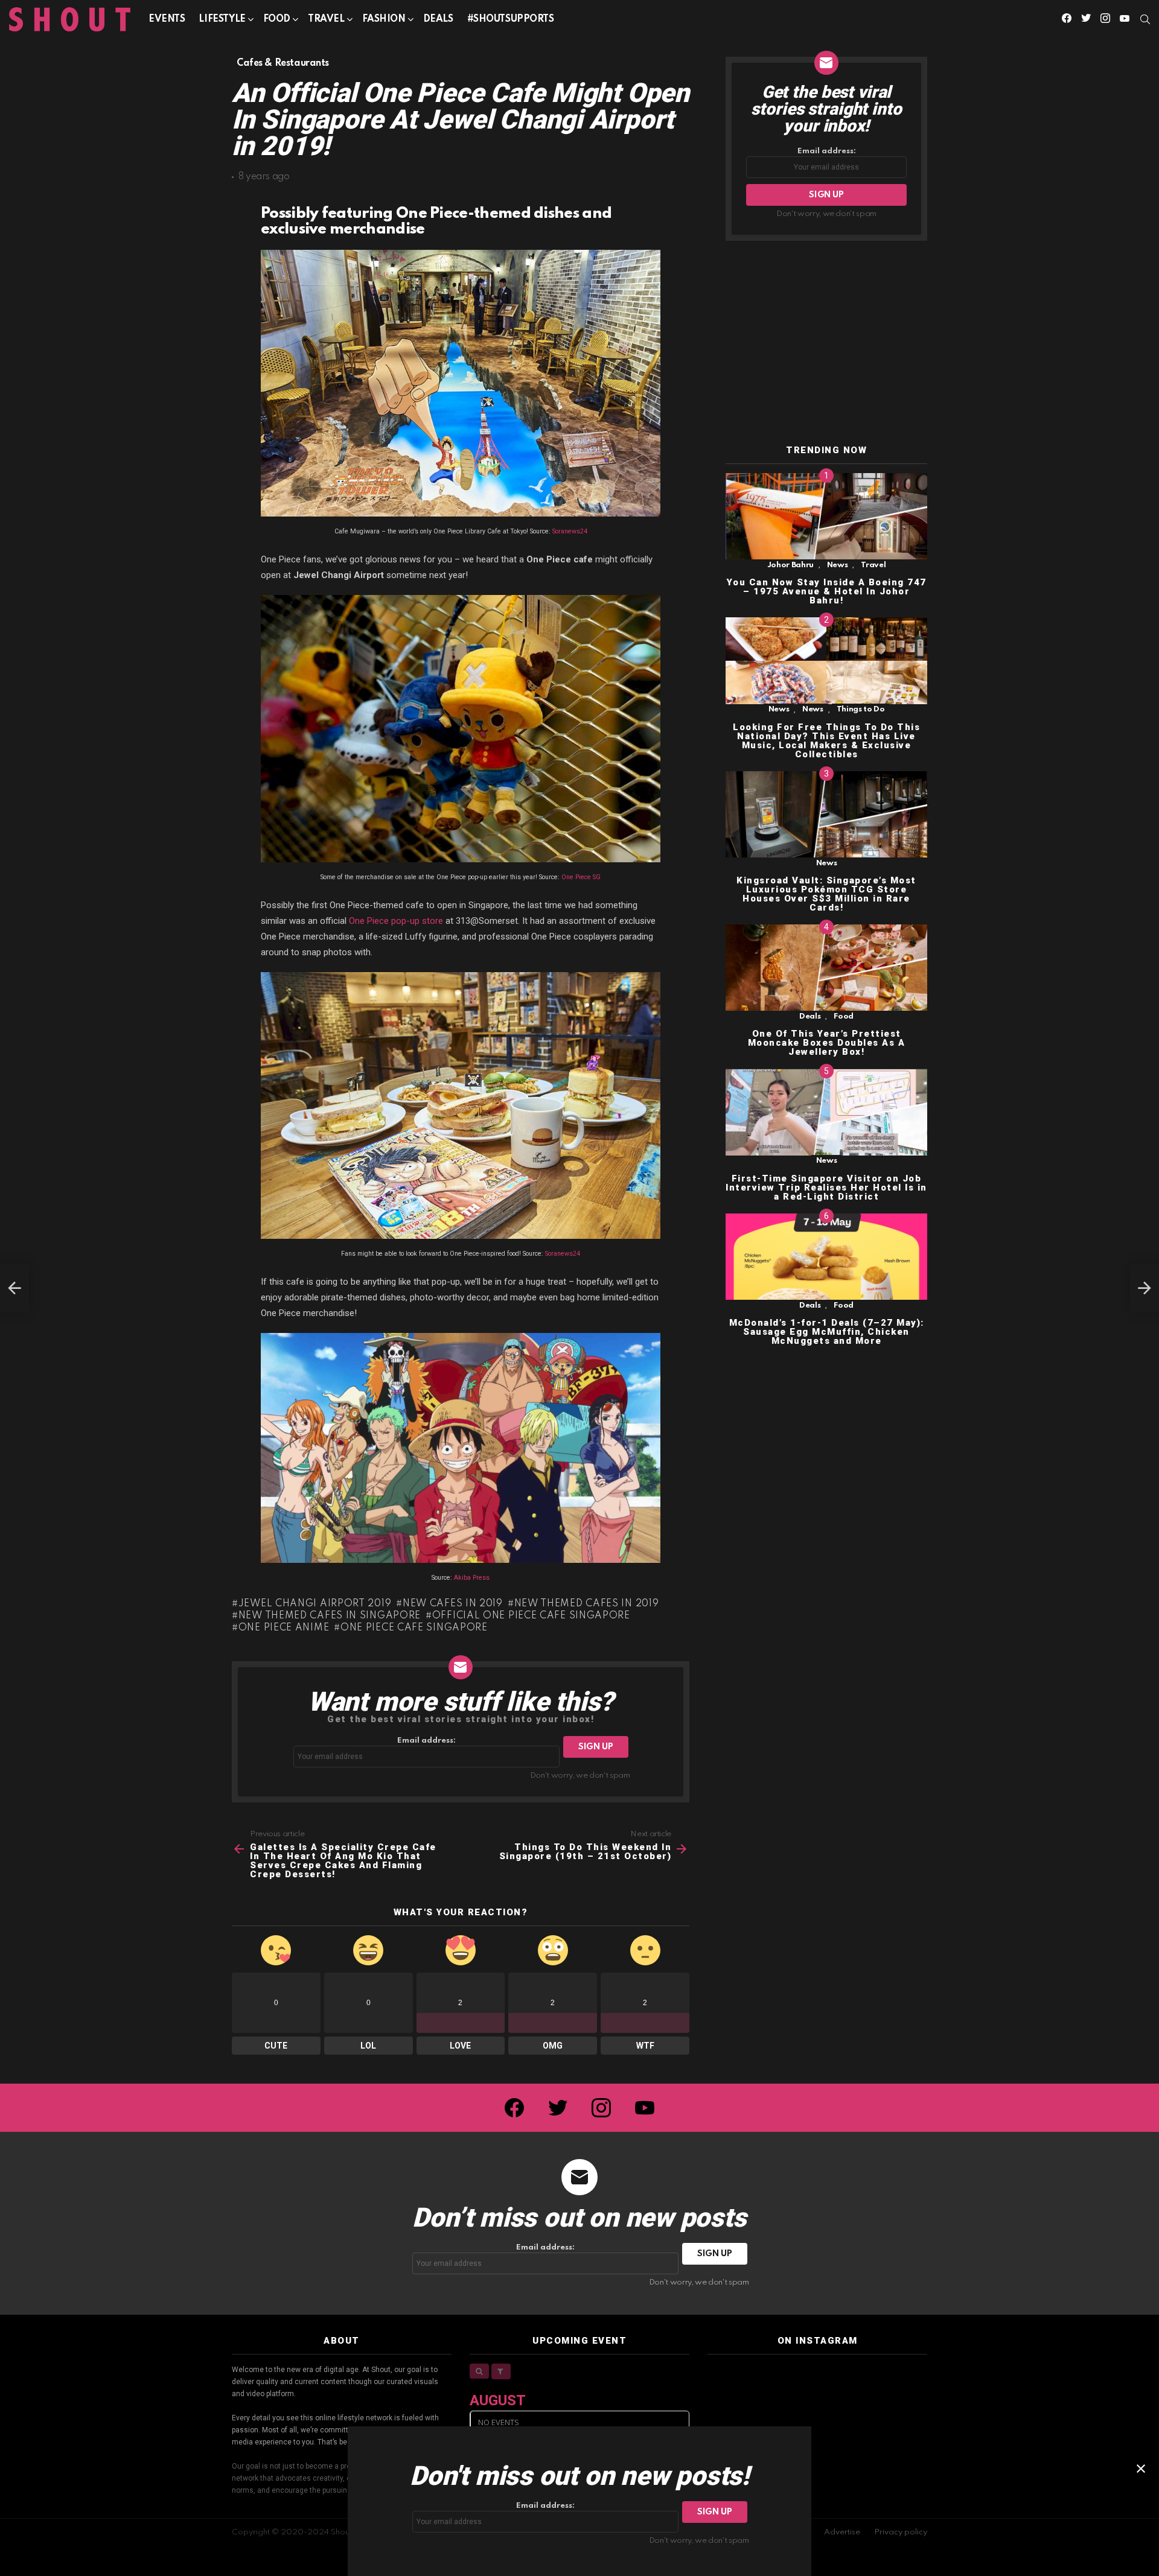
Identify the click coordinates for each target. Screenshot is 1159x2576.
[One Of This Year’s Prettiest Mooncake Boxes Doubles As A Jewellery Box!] (826, 968)
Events (167, 19)
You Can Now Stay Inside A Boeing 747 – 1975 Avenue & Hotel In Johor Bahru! (827, 591)
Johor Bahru (790, 565)
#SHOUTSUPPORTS (511, 19)
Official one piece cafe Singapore (531, 1616)
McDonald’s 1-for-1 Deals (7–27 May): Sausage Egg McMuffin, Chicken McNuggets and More (827, 1332)
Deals (438, 19)
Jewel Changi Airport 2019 (315, 1604)
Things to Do (861, 710)
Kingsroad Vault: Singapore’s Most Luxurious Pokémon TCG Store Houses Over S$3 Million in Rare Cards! (826, 894)
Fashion (384, 19)
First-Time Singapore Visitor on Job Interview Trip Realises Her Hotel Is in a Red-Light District (826, 1188)
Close (1141, 2469)
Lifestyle (222, 19)
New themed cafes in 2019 (587, 1604)
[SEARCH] (1145, 19)
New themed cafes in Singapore (330, 1616)
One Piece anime (284, 1628)
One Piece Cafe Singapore (414, 1628)
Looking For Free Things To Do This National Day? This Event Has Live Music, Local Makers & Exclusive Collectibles (826, 741)
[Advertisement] (826, 343)
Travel (326, 19)
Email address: (426, 1741)
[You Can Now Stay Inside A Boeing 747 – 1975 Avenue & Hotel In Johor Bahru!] (826, 516)
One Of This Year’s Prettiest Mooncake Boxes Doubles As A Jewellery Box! (827, 1043)
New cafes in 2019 (453, 1604)
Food (277, 19)
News (838, 565)
